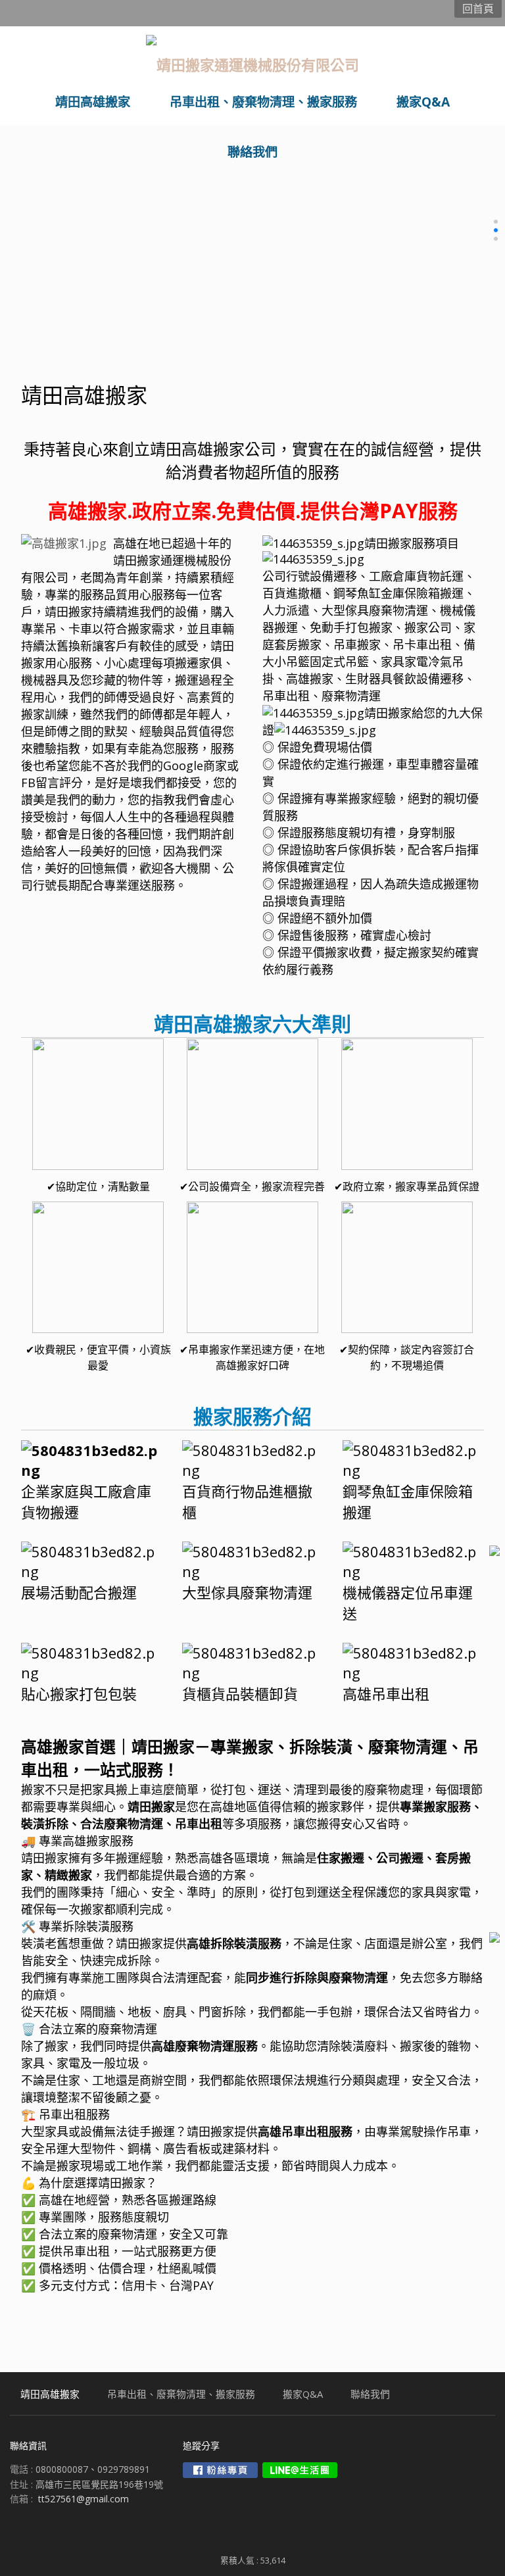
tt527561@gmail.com (84, 2499)
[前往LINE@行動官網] (300, 2470)
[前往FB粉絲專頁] (220, 2470)
